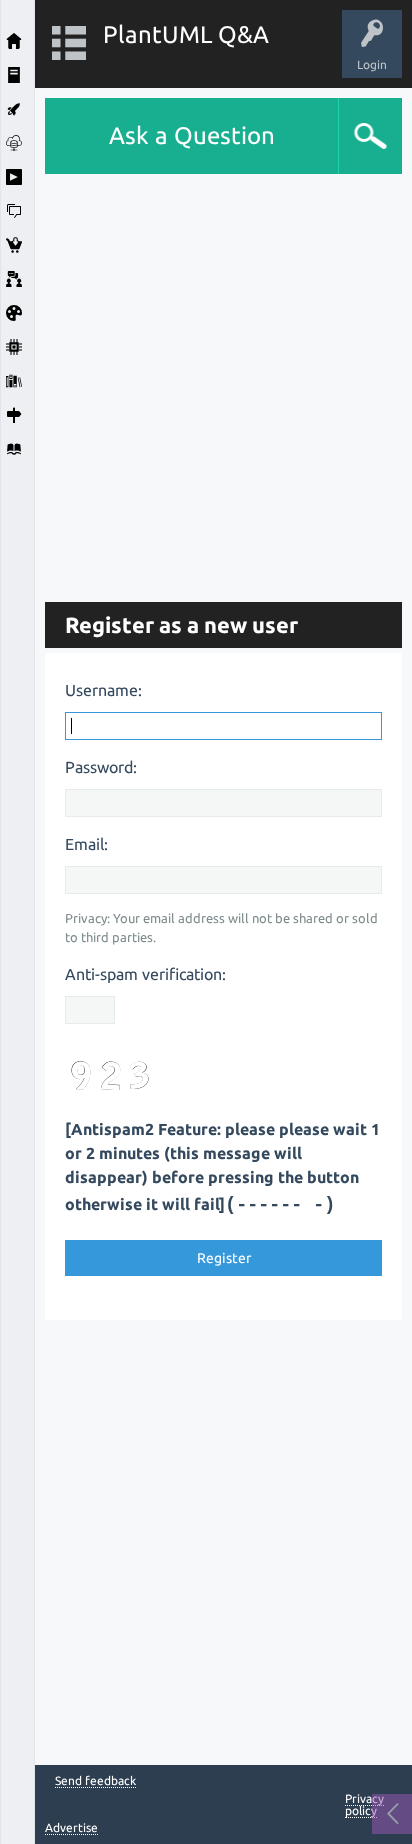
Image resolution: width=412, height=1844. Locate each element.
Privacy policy (364, 1804)
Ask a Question (192, 135)
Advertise (71, 1827)
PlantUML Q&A (186, 34)
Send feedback (95, 1781)
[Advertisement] (206, 380)
